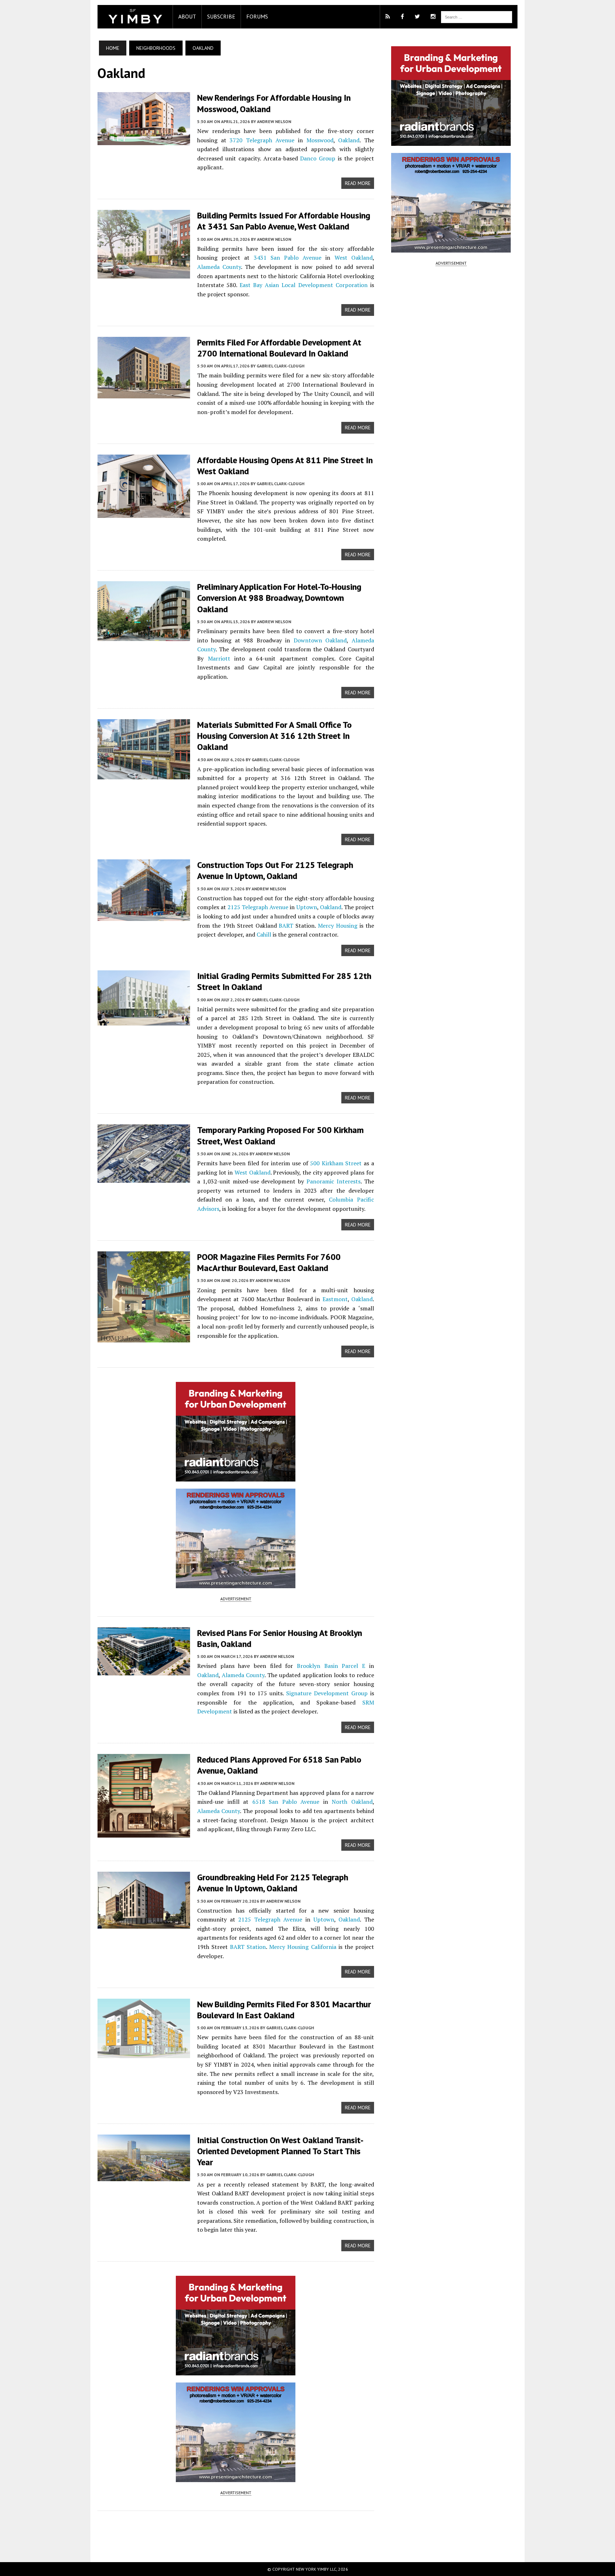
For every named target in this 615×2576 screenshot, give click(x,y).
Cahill (264, 934)
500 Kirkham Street (336, 1163)
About (187, 16)
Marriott (219, 658)
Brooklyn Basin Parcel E (331, 1666)
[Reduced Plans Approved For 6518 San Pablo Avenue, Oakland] (144, 1833)
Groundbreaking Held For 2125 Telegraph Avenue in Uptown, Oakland (273, 1883)
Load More (236, 2529)
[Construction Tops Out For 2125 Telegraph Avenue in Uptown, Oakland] (144, 916)
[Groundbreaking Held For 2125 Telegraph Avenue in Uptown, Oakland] (144, 1924)
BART (286, 926)
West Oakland (354, 258)
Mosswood (320, 140)
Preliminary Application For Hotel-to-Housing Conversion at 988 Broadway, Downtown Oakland (279, 598)
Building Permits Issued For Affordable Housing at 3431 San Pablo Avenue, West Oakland (284, 221)
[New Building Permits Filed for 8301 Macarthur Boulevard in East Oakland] (144, 2053)
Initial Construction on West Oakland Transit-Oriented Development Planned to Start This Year (280, 2151)
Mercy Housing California (303, 1947)
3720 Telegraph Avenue (262, 140)
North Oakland (352, 1802)
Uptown (307, 907)
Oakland (349, 140)
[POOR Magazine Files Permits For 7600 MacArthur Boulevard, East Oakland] (144, 1337)
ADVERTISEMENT (236, 1599)
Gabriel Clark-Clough (280, 366)
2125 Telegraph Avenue (258, 907)
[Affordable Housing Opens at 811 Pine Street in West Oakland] (144, 513)
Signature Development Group (327, 1693)
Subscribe (221, 16)
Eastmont (335, 1299)
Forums (257, 16)
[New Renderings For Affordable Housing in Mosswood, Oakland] (144, 141)
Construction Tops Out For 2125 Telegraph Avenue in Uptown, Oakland (275, 870)
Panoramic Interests (333, 1181)
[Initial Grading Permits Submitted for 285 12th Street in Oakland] (144, 1021)
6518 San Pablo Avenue (286, 1802)
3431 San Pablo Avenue (288, 258)
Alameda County (219, 267)
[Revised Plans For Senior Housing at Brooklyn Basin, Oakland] (144, 1670)
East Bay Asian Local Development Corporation (304, 285)
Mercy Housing (338, 926)
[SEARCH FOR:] (477, 16)
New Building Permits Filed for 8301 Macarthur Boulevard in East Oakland (284, 2010)
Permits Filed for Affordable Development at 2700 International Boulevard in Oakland (279, 348)
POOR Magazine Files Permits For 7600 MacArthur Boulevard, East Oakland (269, 1262)
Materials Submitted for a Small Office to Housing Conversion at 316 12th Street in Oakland (274, 736)
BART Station (248, 1947)
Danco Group (318, 158)
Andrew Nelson (274, 121)
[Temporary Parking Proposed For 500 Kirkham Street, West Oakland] (144, 1178)
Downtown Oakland (320, 640)
